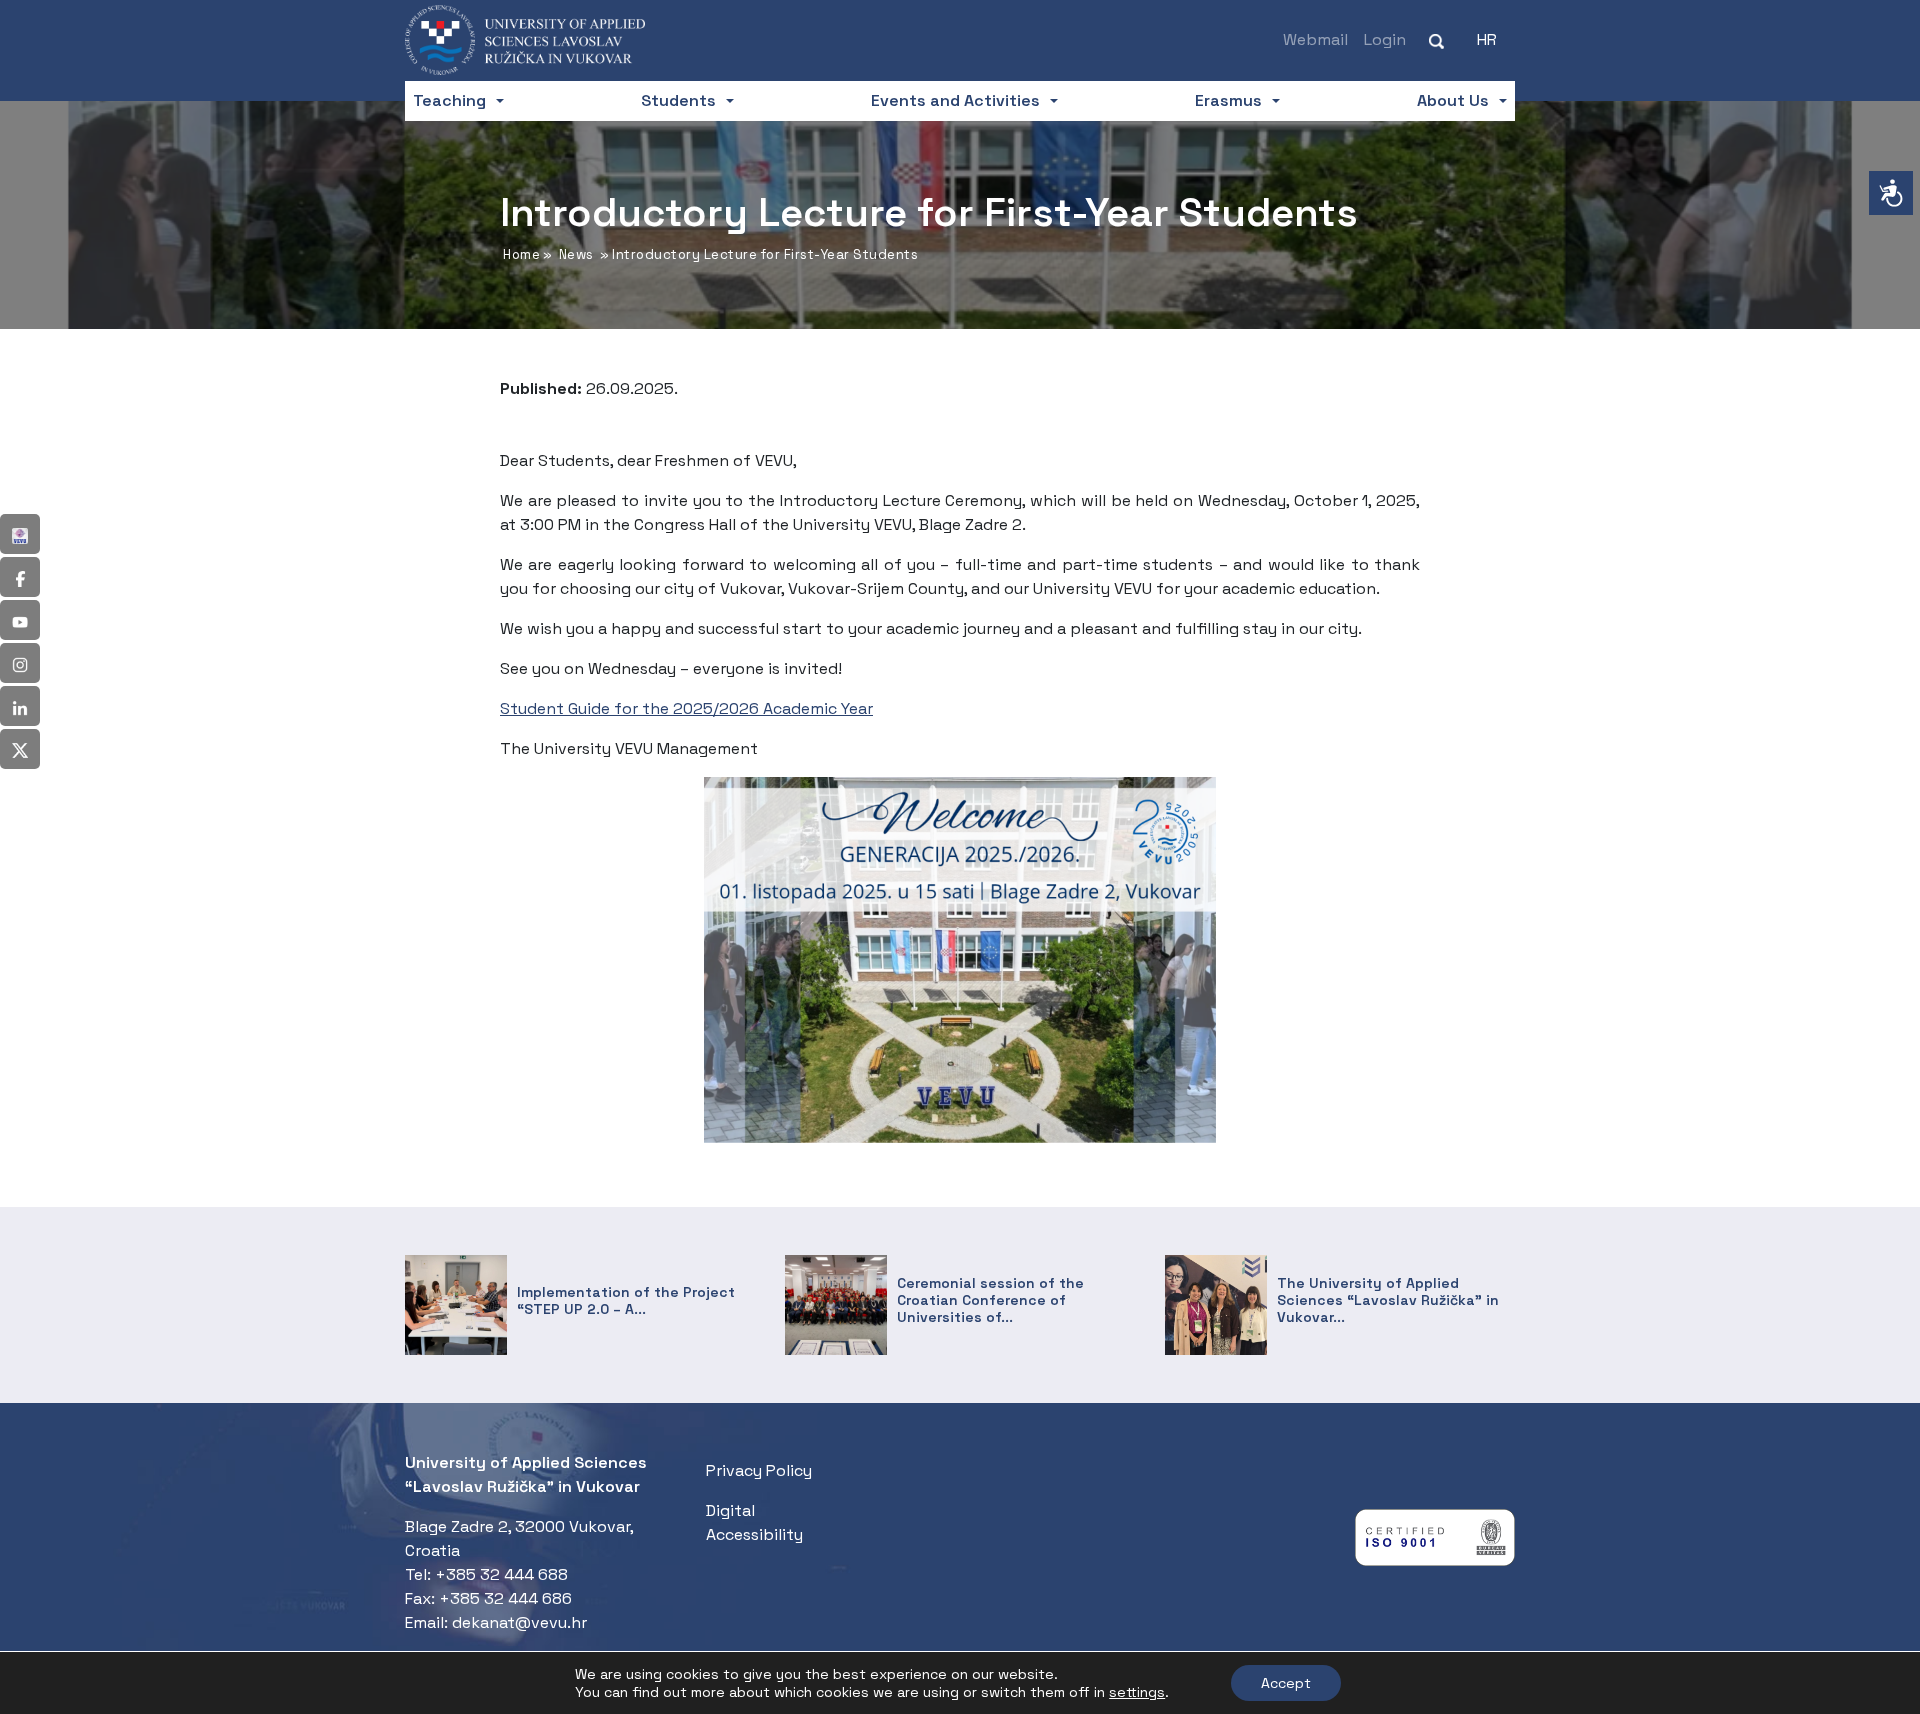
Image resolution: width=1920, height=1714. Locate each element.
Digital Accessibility (754, 1522)
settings (1137, 1692)
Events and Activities (955, 100)
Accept (1286, 1683)
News (576, 254)
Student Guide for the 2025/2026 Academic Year (686, 708)
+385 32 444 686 (505, 1598)
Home (521, 254)
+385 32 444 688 (501, 1574)
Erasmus (1228, 100)
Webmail (1315, 39)
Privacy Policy (759, 1470)
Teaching (449, 100)
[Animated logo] (540, 40)
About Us (1453, 100)
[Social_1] (20, 534)
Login (1385, 39)
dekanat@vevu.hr (519, 1622)
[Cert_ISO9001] (1435, 1542)
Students (678, 100)
